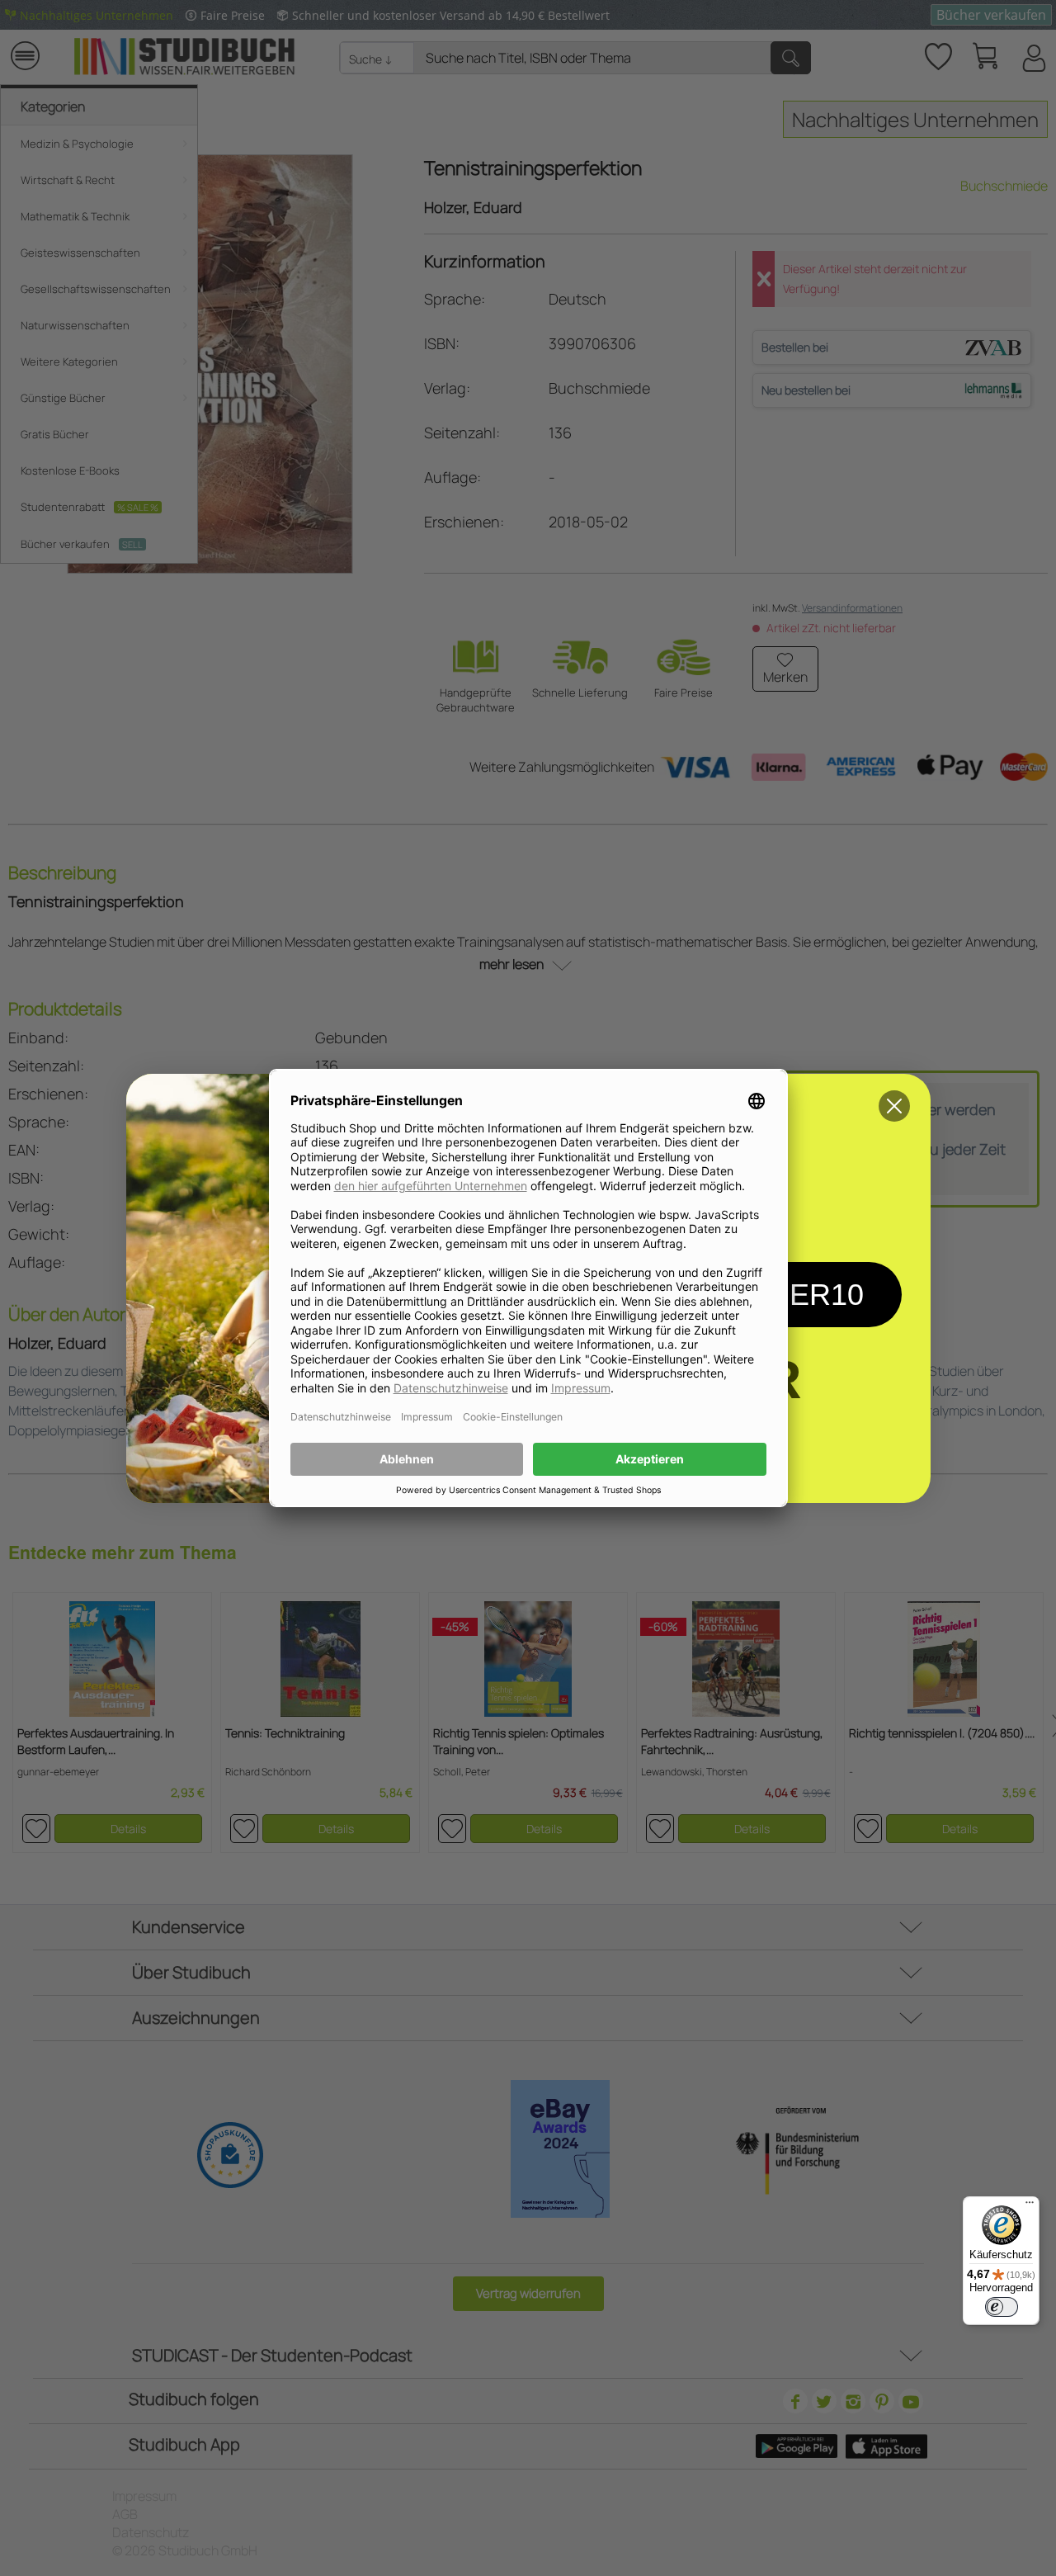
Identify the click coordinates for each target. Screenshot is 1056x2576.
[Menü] (1030, 2206)
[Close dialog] (894, 1106)
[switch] (1002, 2307)
